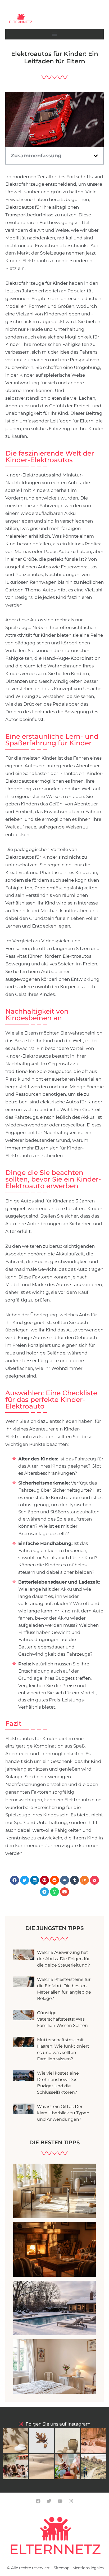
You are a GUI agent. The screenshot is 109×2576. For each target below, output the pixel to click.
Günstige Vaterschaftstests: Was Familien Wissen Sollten (62, 2019)
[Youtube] (60, 2501)
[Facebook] (38, 2501)
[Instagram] (71, 2501)
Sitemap (62, 2568)
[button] (54, 34)
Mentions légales (88, 2568)
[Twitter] (49, 2501)
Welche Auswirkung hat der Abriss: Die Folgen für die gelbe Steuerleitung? (63, 1959)
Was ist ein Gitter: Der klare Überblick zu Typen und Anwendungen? (63, 2113)
